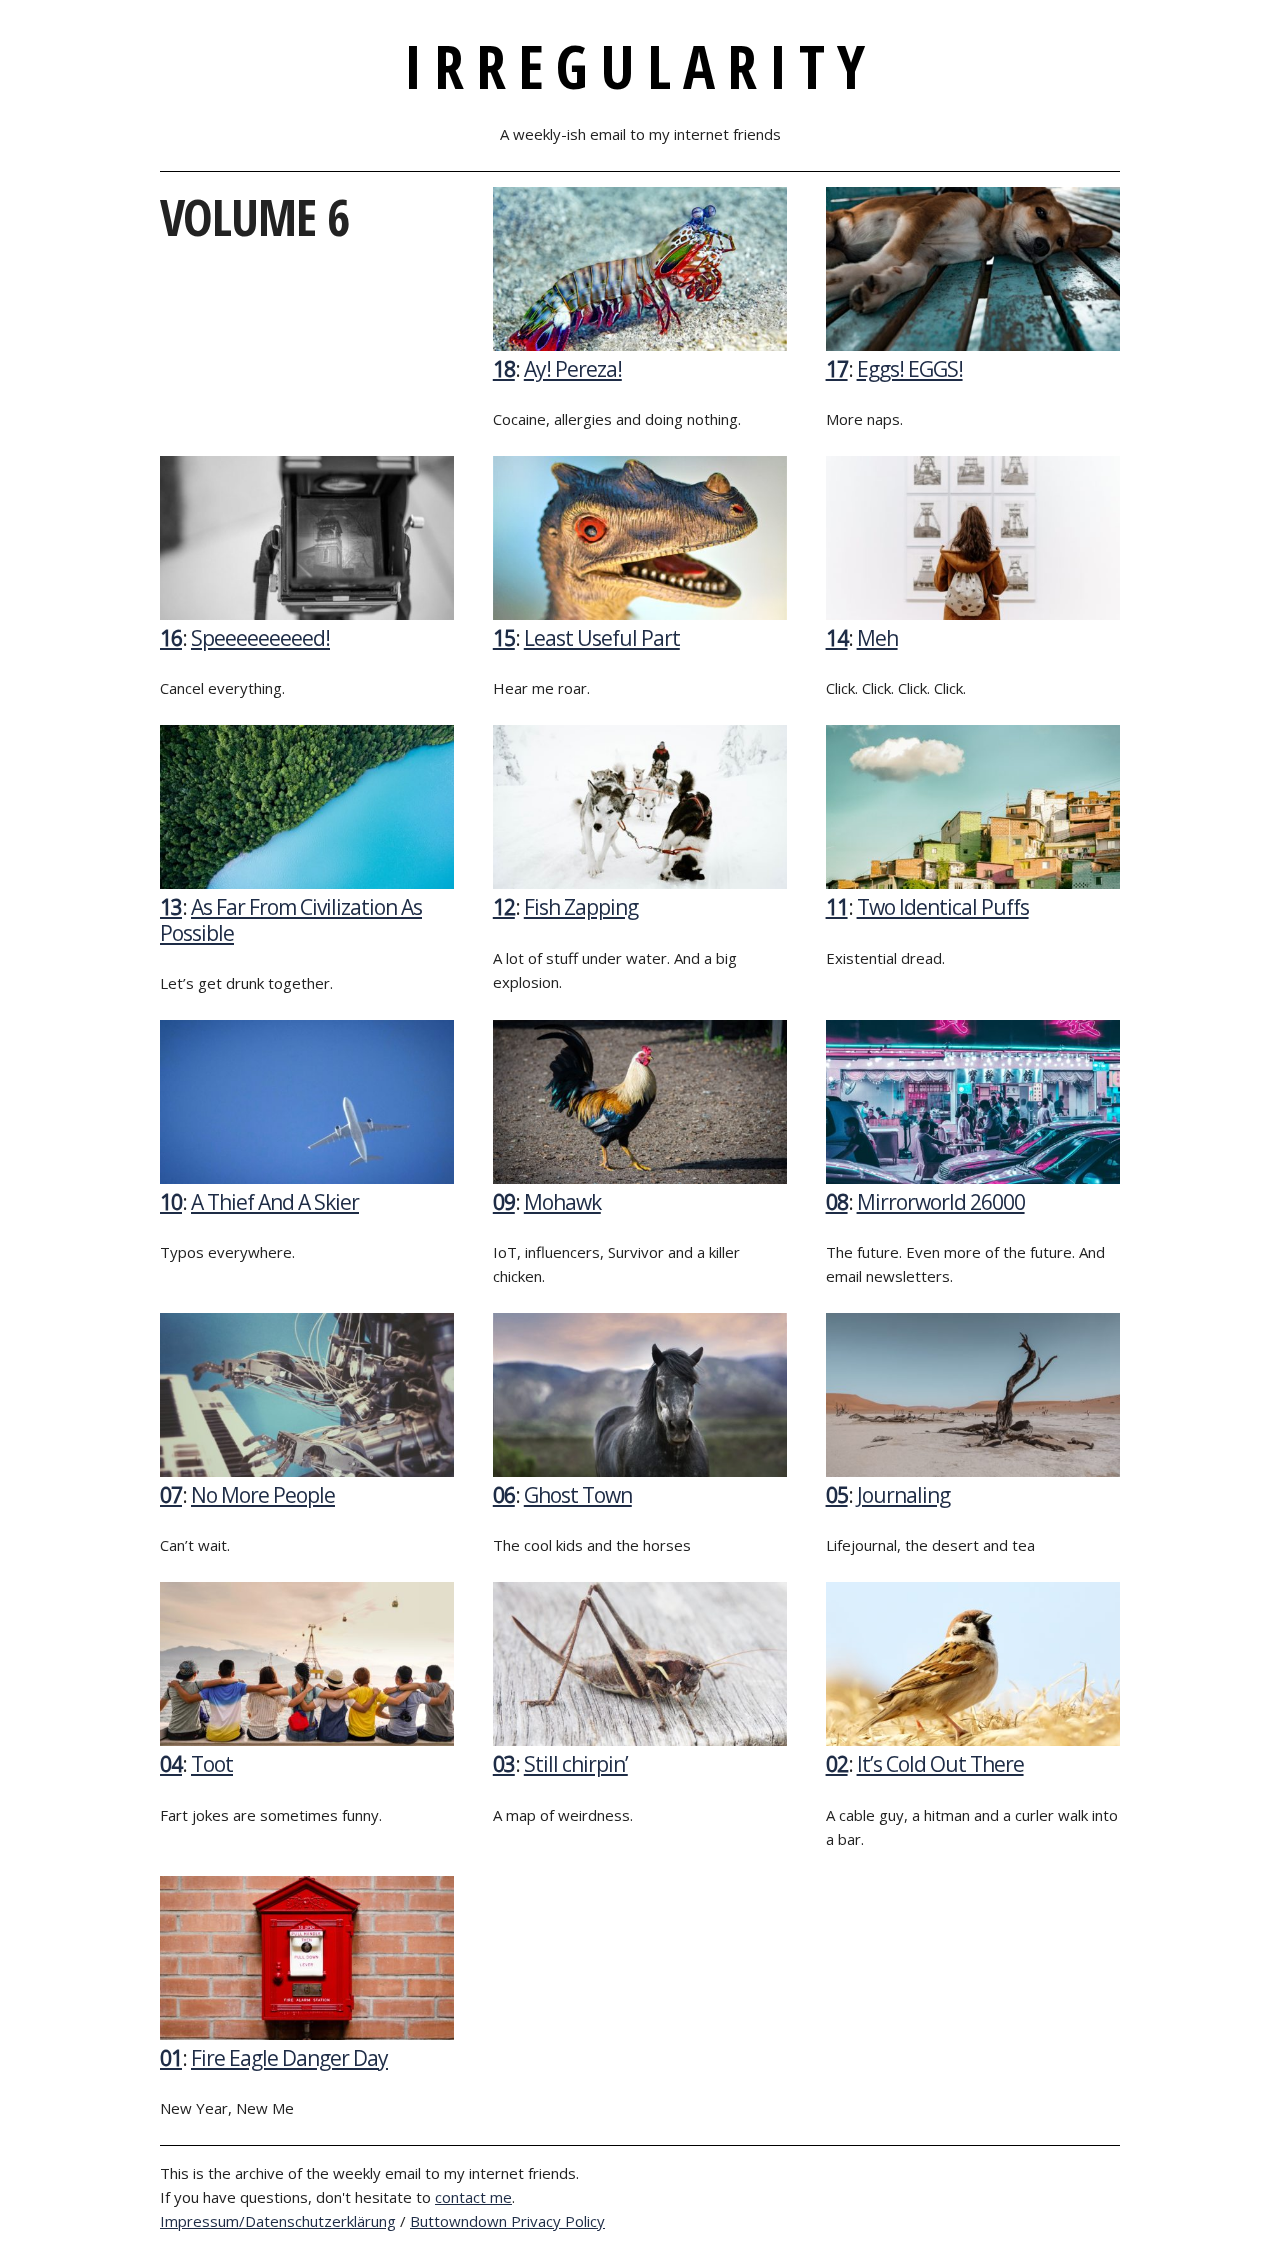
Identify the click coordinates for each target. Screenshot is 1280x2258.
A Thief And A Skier (275, 1202)
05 (837, 1495)
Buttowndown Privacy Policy (507, 2221)
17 (837, 369)
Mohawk (562, 1202)
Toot (212, 1764)
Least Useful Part (602, 638)
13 (171, 907)
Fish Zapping (581, 907)
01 (171, 2058)
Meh (877, 638)
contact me (473, 2197)
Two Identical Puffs (943, 907)
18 (504, 369)
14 (837, 638)
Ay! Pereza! (573, 369)
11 (837, 907)
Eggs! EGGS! (910, 369)
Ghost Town (578, 1495)
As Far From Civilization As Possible (291, 919)
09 (504, 1202)
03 (504, 1764)
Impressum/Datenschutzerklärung (278, 2221)
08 (837, 1202)
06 (504, 1495)
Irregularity (640, 66)
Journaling (903, 1495)
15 (504, 638)
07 (171, 1495)
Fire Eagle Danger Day (289, 2058)
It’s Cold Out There (940, 1764)
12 (504, 907)
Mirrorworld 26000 (941, 1202)
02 (837, 1764)
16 (171, 638)
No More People (263, 1495)
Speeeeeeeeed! (260, 638)
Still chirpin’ (576, 1764)
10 (171, 1202)
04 (171, 1764)
